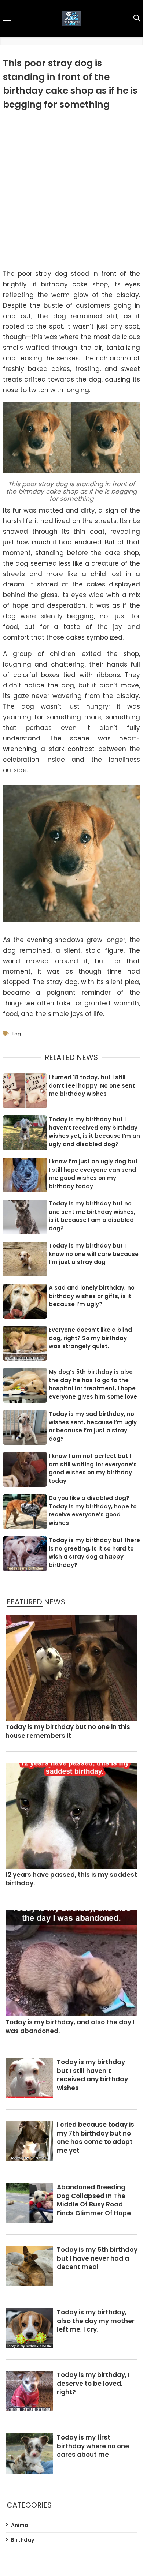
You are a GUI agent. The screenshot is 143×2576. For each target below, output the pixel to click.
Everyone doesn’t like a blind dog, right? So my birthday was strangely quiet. (90, 1338)
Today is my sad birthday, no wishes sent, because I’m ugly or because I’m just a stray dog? (93, 1426)
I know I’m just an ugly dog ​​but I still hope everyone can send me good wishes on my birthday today (93, 1174)
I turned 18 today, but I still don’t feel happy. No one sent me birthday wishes (92, 1085)
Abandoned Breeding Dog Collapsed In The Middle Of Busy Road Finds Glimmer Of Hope (94, 2200)
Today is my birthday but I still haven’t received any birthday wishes (92, 2075)
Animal (20, 2525)
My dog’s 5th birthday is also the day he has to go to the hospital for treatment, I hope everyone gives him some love (93, 1384)
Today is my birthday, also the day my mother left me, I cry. (96, 2321)
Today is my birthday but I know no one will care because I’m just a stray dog (94, 1254)
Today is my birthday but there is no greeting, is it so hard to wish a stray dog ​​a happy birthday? (94, 1553)
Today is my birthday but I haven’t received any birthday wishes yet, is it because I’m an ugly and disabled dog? (94, 1132)
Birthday (23, 2540)
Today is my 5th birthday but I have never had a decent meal (97, 2259)
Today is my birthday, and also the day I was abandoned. (70, 2027)
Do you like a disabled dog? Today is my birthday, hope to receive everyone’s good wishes (93, 1510)
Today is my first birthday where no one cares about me (93, 2446)
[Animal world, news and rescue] (71, 18)
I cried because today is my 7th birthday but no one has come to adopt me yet (96, 2138)
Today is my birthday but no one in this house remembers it (68, 1731)
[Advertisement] (71, 190)
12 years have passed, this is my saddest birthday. (71, 1879)
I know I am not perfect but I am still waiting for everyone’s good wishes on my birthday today (93, 1468)
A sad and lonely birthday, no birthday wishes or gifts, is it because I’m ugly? (92, 1296)
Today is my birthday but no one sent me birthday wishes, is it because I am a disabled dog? (92, 1216)
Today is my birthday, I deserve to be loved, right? (93, 2384)
